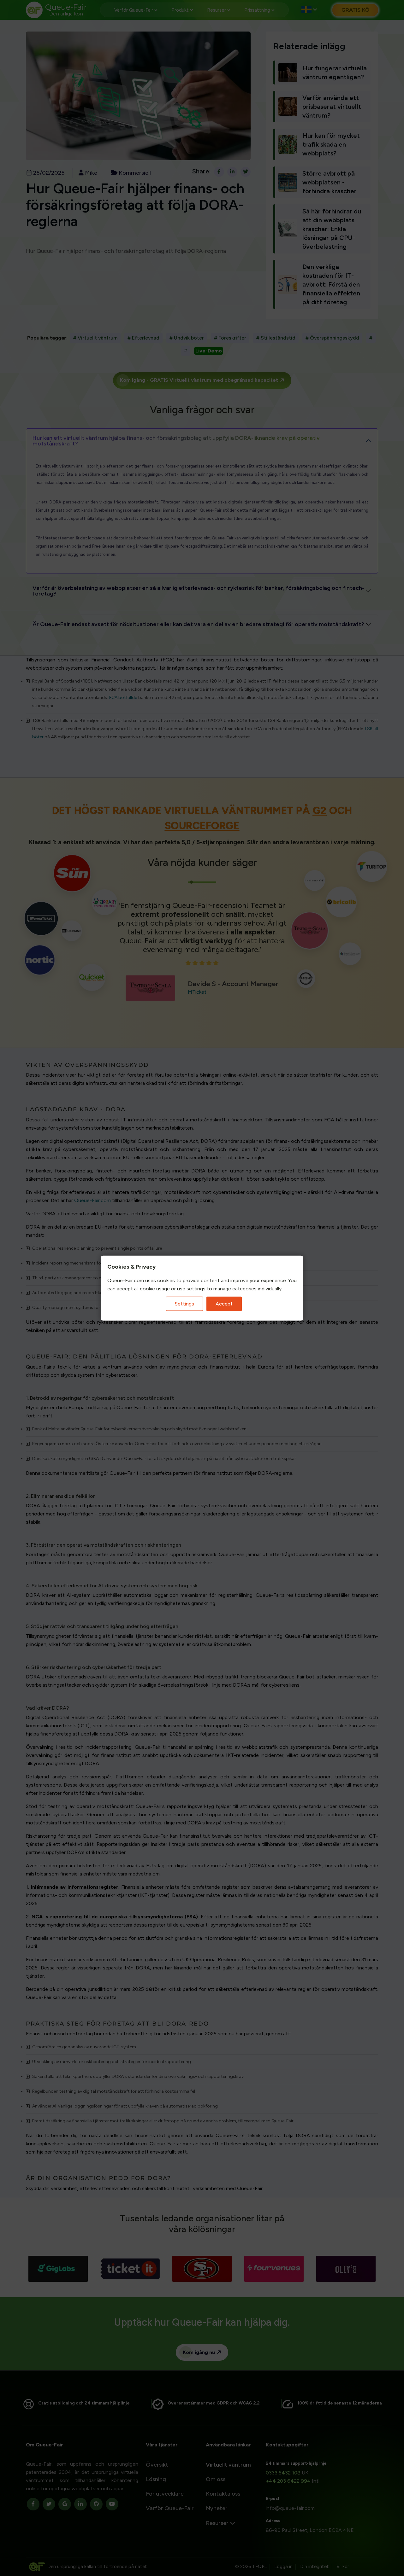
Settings (184, 1304)
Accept (224, 1304)
